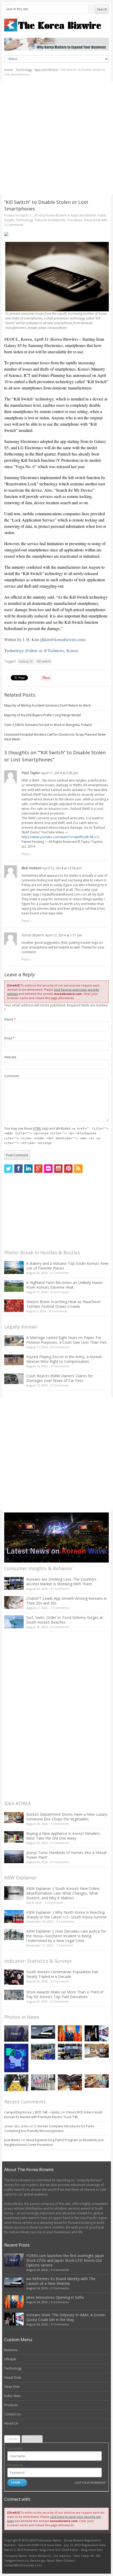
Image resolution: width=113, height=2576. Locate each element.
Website (10, 1057)
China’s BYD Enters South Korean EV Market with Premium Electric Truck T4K (53, 2115)
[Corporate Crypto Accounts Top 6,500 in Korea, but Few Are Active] (70, 2082)
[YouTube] (58, 1169)
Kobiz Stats (12, 2396)
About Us (11, 2423)
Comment (12, 1076)
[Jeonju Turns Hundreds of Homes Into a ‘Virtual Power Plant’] (14, 1857)
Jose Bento (12, 2140)
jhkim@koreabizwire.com (63, 639)
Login (12, 2439)
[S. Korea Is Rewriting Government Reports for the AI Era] (16, 2058)
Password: (15, 2465)
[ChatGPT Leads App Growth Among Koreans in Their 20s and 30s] (14, 1602)
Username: (16, 2448)
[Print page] (56, 234)
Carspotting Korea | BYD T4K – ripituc (32, 2112)
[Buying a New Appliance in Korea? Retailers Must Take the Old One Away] (14, 1837)
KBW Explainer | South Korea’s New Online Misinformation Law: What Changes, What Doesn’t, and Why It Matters (63, 1893)
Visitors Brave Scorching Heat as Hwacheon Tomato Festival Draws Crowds (63, 1304)
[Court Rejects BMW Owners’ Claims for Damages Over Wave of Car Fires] (14, 1379)
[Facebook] (18, 1169)
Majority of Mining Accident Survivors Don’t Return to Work (47, 705)
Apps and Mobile (46, 70)
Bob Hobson (32, 868)
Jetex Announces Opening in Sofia (55, 2297)
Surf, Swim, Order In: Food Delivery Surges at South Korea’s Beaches (65, 1620)
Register (32, 2439)
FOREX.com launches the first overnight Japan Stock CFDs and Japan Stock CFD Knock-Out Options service (65, 2260)
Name (10, 1019)
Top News (75, 220)
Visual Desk (92, 220)
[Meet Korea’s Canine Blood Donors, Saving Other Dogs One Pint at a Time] (97, 2081)
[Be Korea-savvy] (56, 25)
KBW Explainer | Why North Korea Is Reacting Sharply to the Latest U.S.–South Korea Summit (66, 1915)
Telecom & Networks (50, 220)
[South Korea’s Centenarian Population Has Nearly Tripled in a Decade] (14, 1977)
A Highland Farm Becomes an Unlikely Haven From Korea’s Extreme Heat (65, 1285)
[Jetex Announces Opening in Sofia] (70, 2033)
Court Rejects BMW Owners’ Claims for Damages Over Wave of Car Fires (60, 1378)
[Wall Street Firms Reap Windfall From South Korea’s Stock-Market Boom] (43, 2082)
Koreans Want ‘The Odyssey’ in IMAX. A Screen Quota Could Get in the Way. (66, 2317)
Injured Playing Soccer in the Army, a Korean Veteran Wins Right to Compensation (64, 1359)
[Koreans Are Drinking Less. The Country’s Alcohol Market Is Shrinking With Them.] (14, 1583)
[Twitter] (8, 1169)
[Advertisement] (56, 138)
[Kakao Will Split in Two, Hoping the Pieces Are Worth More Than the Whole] (16, 2083)
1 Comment (65, 1945)
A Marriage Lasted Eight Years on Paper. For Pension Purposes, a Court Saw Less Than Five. (67, 1340)
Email (9, 1038)
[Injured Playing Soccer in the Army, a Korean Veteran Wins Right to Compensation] (14, 1360)
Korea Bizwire (56, 215)
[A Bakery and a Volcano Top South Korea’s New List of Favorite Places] (14, 1268)
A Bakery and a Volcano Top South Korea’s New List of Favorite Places (67, 1266)
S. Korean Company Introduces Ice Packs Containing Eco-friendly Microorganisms (49, 2128)
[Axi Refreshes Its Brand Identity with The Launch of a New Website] (43, 2032)
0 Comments (60, 1273)
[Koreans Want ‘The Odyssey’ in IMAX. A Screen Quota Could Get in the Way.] (97, 2033)
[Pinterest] (68, 1169)
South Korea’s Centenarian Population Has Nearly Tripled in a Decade (62, 1974)
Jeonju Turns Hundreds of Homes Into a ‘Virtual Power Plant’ (66, 1855)
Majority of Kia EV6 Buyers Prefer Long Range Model (43, 715)
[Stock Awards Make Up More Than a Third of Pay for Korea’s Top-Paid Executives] (14, 1995)
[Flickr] (48, 1169)
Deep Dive (12, 2387)
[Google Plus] (38, 1169)
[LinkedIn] (28, 1169)
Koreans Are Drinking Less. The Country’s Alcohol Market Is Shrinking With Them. (61, 1582)
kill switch (44, 661)
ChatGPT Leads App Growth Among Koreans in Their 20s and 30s (66, 1601)
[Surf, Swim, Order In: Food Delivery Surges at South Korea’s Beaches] (14, 1622)
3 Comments (14, 225)
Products (11, 2405)
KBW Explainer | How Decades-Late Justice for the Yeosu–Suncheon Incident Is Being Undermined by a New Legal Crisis (66, 1936)
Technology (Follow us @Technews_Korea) (41, 650)
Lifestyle (10, 2359)
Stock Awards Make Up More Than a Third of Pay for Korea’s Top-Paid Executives (65, 1994)
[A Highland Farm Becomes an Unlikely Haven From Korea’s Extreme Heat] (14, 1286)
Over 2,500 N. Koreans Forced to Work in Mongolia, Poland (48, 725)
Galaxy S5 (26, 661)
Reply (25, 854)
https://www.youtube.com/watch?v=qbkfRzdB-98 (57, 837)
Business (11, 2350)
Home (9, 70)
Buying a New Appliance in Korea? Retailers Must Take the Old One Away (63, 1836)
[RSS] (78, 1169)
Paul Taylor (31, 773)
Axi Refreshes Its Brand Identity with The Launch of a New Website (61, 2281)
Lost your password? (90, 2483)
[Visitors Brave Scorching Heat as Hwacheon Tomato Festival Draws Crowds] (14, 1306)
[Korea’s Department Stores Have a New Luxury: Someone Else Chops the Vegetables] (14, 1818)
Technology (24, 70)
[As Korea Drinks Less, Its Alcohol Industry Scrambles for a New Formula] (43, 2052)
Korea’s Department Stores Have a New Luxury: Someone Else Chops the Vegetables (67, 1817)
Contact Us (12, 2414)
